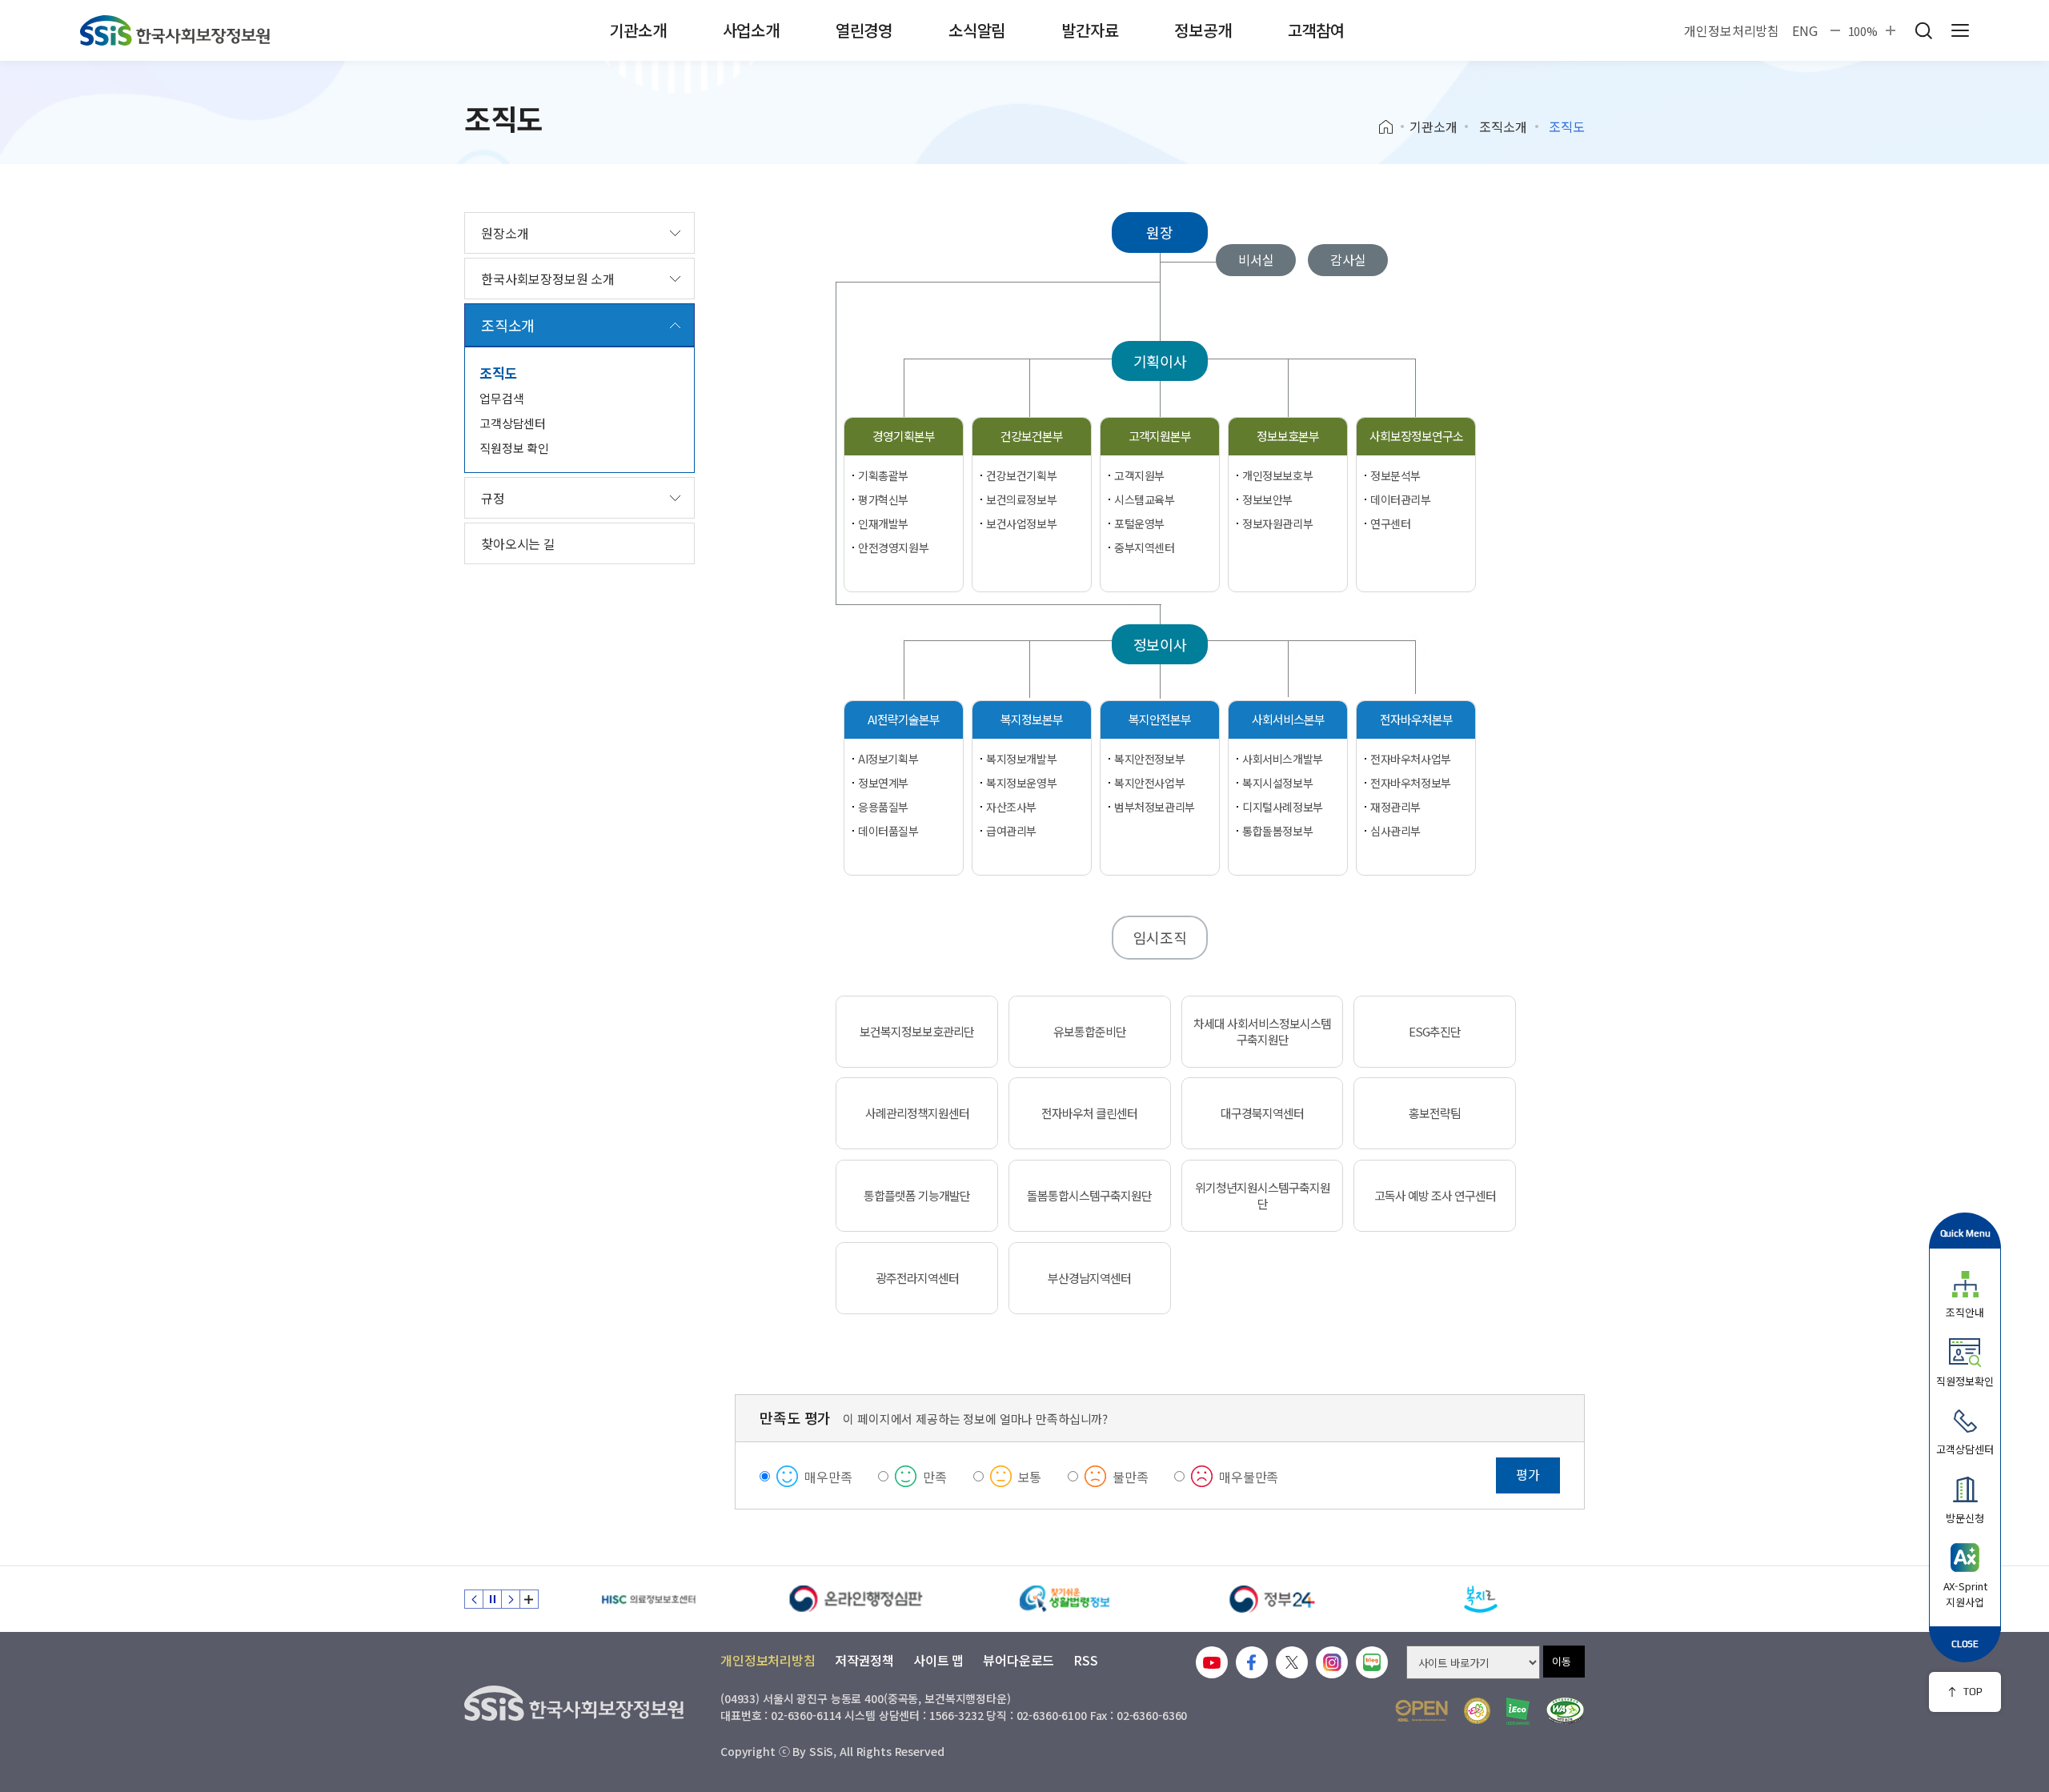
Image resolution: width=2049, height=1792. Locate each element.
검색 (1923, 30)
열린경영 (864, 30)
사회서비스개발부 (1283, 759)
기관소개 (638, 30)
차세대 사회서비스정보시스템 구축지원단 (1262, 1032)
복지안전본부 (1160, 719)
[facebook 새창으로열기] (1252, 1662)
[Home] (1391, 127)
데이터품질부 (888, 831)
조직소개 (1503, 126)
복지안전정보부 (1149, 759)
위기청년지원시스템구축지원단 (1263, 1196)
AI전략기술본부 (904, 719)
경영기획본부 (904, 436)
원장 (1160, 232)
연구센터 (1390, 523)
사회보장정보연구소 (1416, 436)
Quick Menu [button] (1965, 1233)
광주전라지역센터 (917, 1278)
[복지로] (1481, 1599)
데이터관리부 (1400, 499)
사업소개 (751, 30)
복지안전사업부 (1149, 783)
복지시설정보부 (1277, 783)
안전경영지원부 (893, 547)
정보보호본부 (1288, 436)
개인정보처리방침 (1732, 30)
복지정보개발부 (1021, 759)
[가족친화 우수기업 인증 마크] (1477, 1711)
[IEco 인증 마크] (1518, 1711)
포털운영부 (1139, 523)
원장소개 (505, 233)
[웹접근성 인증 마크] (1565, 1711)
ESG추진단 (1435, 1032)
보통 (1030, 1477)
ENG (1805, 30)
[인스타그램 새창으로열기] (1332, 1662)
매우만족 (828, 1477)
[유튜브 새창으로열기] (1212, 1662)
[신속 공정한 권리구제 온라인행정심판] (856, 1599)
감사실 (1348, 259)
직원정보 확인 (514, 448)
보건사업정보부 (1021, 523)
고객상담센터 (513, 423)
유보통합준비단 (1090, 1032)
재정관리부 (1395, 807)
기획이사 (1160, 361)
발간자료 (1090, 30)
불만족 (1131, 1477)
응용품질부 (883, 807)
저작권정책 (864, 1660)
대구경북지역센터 (1262, 1113)
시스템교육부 (1144, 499)
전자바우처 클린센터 (1089, 1113)
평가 (1528, 1474)
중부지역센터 (1144, 547)
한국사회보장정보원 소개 (548, 279)
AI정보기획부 (888, 759)
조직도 (499, 373)
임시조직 (1160, 937)
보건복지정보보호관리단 (917, 1032)
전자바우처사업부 (1411, 759)
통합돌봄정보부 (1277, 831)
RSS (1086, 1660)
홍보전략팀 (1435, 1113)
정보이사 (1160, 644)
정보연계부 (883, 783)
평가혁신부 (883, 499)
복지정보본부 (1032, 719)
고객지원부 (1139, 475)
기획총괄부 (883, 475)
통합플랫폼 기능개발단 (917, 1196)
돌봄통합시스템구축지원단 (1089, 1196)
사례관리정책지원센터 (917, 1113)
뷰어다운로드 (1018, 1660)
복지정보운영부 (1021, 783)
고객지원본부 (1160, 436)
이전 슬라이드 (474, 1599)
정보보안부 (1267, 499)
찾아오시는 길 (518, 543)
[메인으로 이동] (175, 30)
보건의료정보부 (1021, 499)
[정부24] (1273, 1599)
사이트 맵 (938, 1660)
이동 (1562, 1661)
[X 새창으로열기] (1292, 1662)
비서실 (1256, 259)
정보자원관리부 (1277, 523)
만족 (935, 1477)
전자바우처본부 (1416, 719)
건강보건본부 (1032, 436)
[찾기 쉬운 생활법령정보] (1065, 1599)
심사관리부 (1395, 831)
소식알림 (977, 30)
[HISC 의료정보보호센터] (648, 1599)
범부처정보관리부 (1155, 807)
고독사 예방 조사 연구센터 (1435, 1196)
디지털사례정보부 (1283, 807)
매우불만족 (1249, 1477)
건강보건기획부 (1021, 475)
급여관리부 (1011, 831)
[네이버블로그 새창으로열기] (1372, 1662)
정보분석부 (1395, 475)
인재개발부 (883, 523)
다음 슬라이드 (511, 1599)
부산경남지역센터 (1089, 1278)
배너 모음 (529, 1599)
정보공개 (1203, 30)
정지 (492, 1599)
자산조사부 (1011, 807)
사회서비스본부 (1288, 719)
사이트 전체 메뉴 (1960, 30)
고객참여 (1316, 30)
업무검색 (501, 398)
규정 (493, 498)
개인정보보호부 (1277, 475)
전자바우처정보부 (1411, 783)
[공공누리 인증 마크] (1421, 1711)
